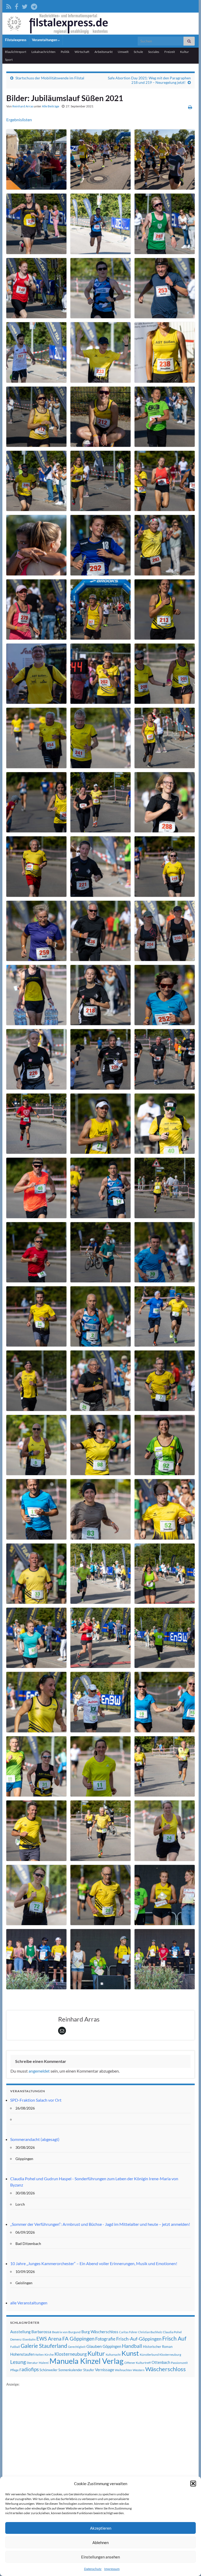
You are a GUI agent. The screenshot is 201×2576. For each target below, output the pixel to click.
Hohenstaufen (22, 2354)
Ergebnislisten (19, 120)
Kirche (49, 2355)
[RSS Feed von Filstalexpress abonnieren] (9, 6)
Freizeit (170, 52)
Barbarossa (41, 2332)
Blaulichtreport (16, 52)
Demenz (16, 2339)
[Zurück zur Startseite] (100, 24)
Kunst (130, 2353)
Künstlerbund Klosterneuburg (160, 2355)
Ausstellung (20, 2332)
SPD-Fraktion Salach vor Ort (36, 2100)
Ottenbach (161, 2362)
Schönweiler (49, 2370)
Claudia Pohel (172, 2332)
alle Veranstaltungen (29, 2303)
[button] (193, 2484)
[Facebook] (16, 6)
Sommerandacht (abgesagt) (35, 2139)
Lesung (18, 2362)
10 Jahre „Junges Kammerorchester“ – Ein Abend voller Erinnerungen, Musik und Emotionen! (94, 2263)
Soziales (154, 52)
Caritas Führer (128, 2332)
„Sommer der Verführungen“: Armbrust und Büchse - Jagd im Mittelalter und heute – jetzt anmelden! (100, 2224)
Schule (138, 52)
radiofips (29, 2369)
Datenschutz (93, 2569)
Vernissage (105, 2370)
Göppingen (112, 2346)
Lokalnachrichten (43, 52)
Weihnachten (123, 2370)
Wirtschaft (82, 52)
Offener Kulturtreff (138, 2363)
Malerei (44, 2363)
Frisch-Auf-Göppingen (139, 2339)
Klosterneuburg (71, 2354)
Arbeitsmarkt (104, 52)
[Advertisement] (46, 2466)
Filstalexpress (16, 40)
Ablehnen (100, 2542)
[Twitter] (25, 6)
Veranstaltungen (45, 40)
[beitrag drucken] (190, 107)
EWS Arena (49, 2339)
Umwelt (123, 52)
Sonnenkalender (70, 2370)
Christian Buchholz (150, 2332)
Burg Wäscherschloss (100, 2332)
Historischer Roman (158, 2347)
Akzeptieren (101, 2528)
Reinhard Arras (23, 106)
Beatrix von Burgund (66, 2332)
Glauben (94, 2346)
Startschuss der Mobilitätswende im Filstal (50, 78)
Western (139, 2370)
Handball (132, 2346)
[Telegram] (34, 6)
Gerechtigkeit (77, 2347)
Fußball (15, 2347)
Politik (65, 52)
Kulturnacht (113, 2355)
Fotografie (105, 2339)
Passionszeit (179, 2363)
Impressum (112, 2569)
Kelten (40, 2355)
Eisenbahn (29, 2339)
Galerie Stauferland (44, 2346)
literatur (32, 2363)
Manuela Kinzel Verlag (86, 2361)
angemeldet (39, 2071)
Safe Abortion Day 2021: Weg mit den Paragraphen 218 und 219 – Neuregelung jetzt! (149, 80)
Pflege (14, 2370)
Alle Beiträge (51, 106)
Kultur (185, 52)
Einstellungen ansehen (100, 2557)
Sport (9, 60)
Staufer (89, 2370)
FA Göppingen (78, 2339)
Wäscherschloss (166, 2369)
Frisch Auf (174, 2338)
